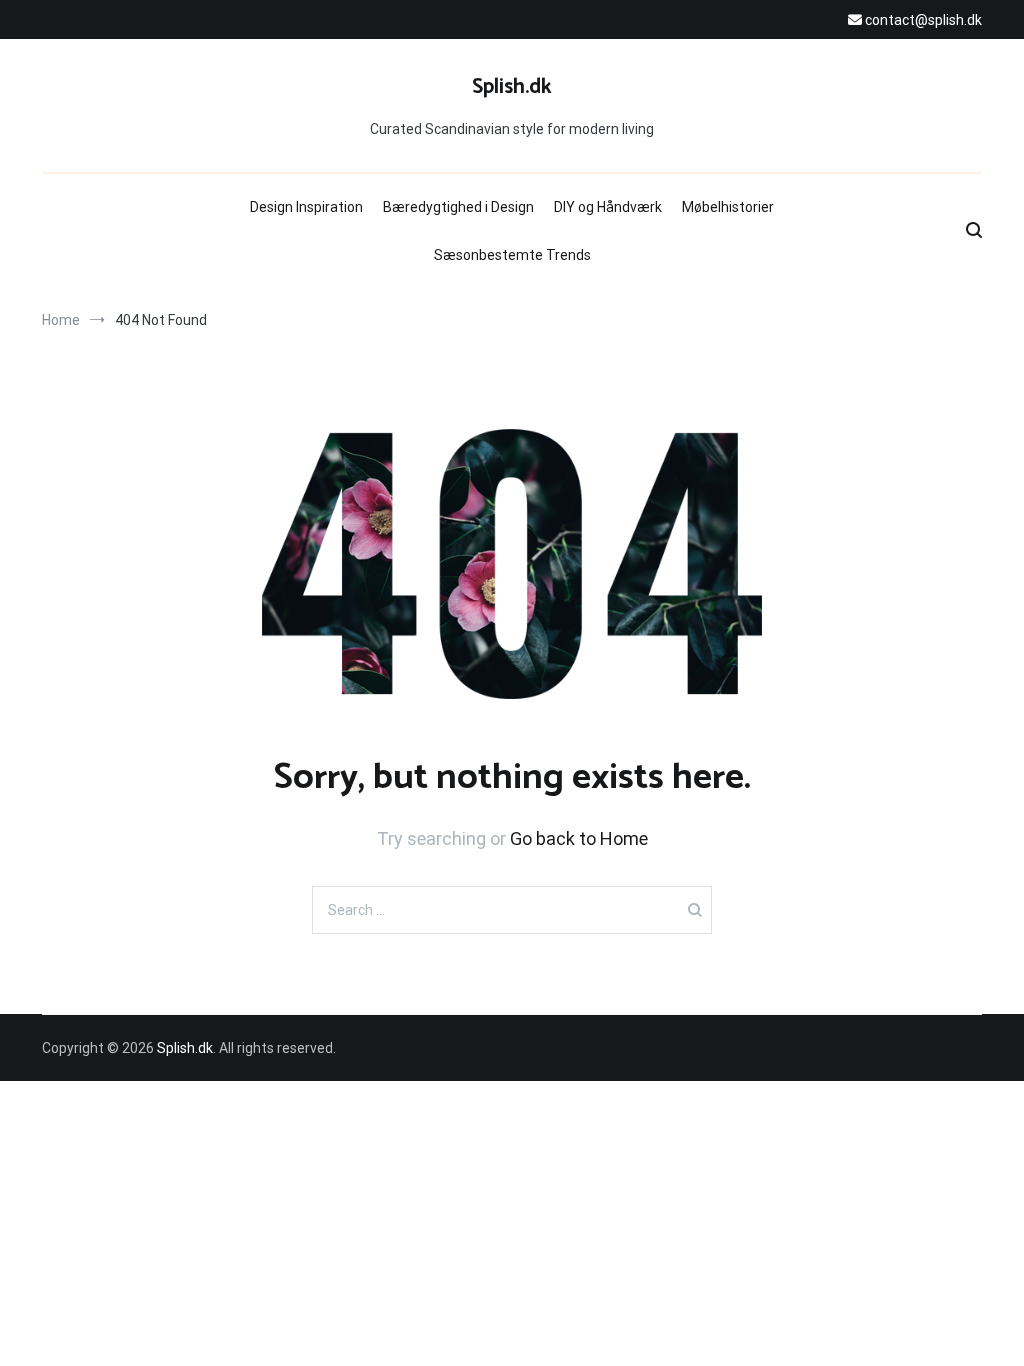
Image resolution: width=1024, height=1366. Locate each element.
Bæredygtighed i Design (458, 207)
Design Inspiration (306, 207)
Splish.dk (512, 87)
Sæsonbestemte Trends (512, 255)
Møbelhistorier (728, 207)
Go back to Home (579, 838)
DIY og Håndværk (608, 207)
